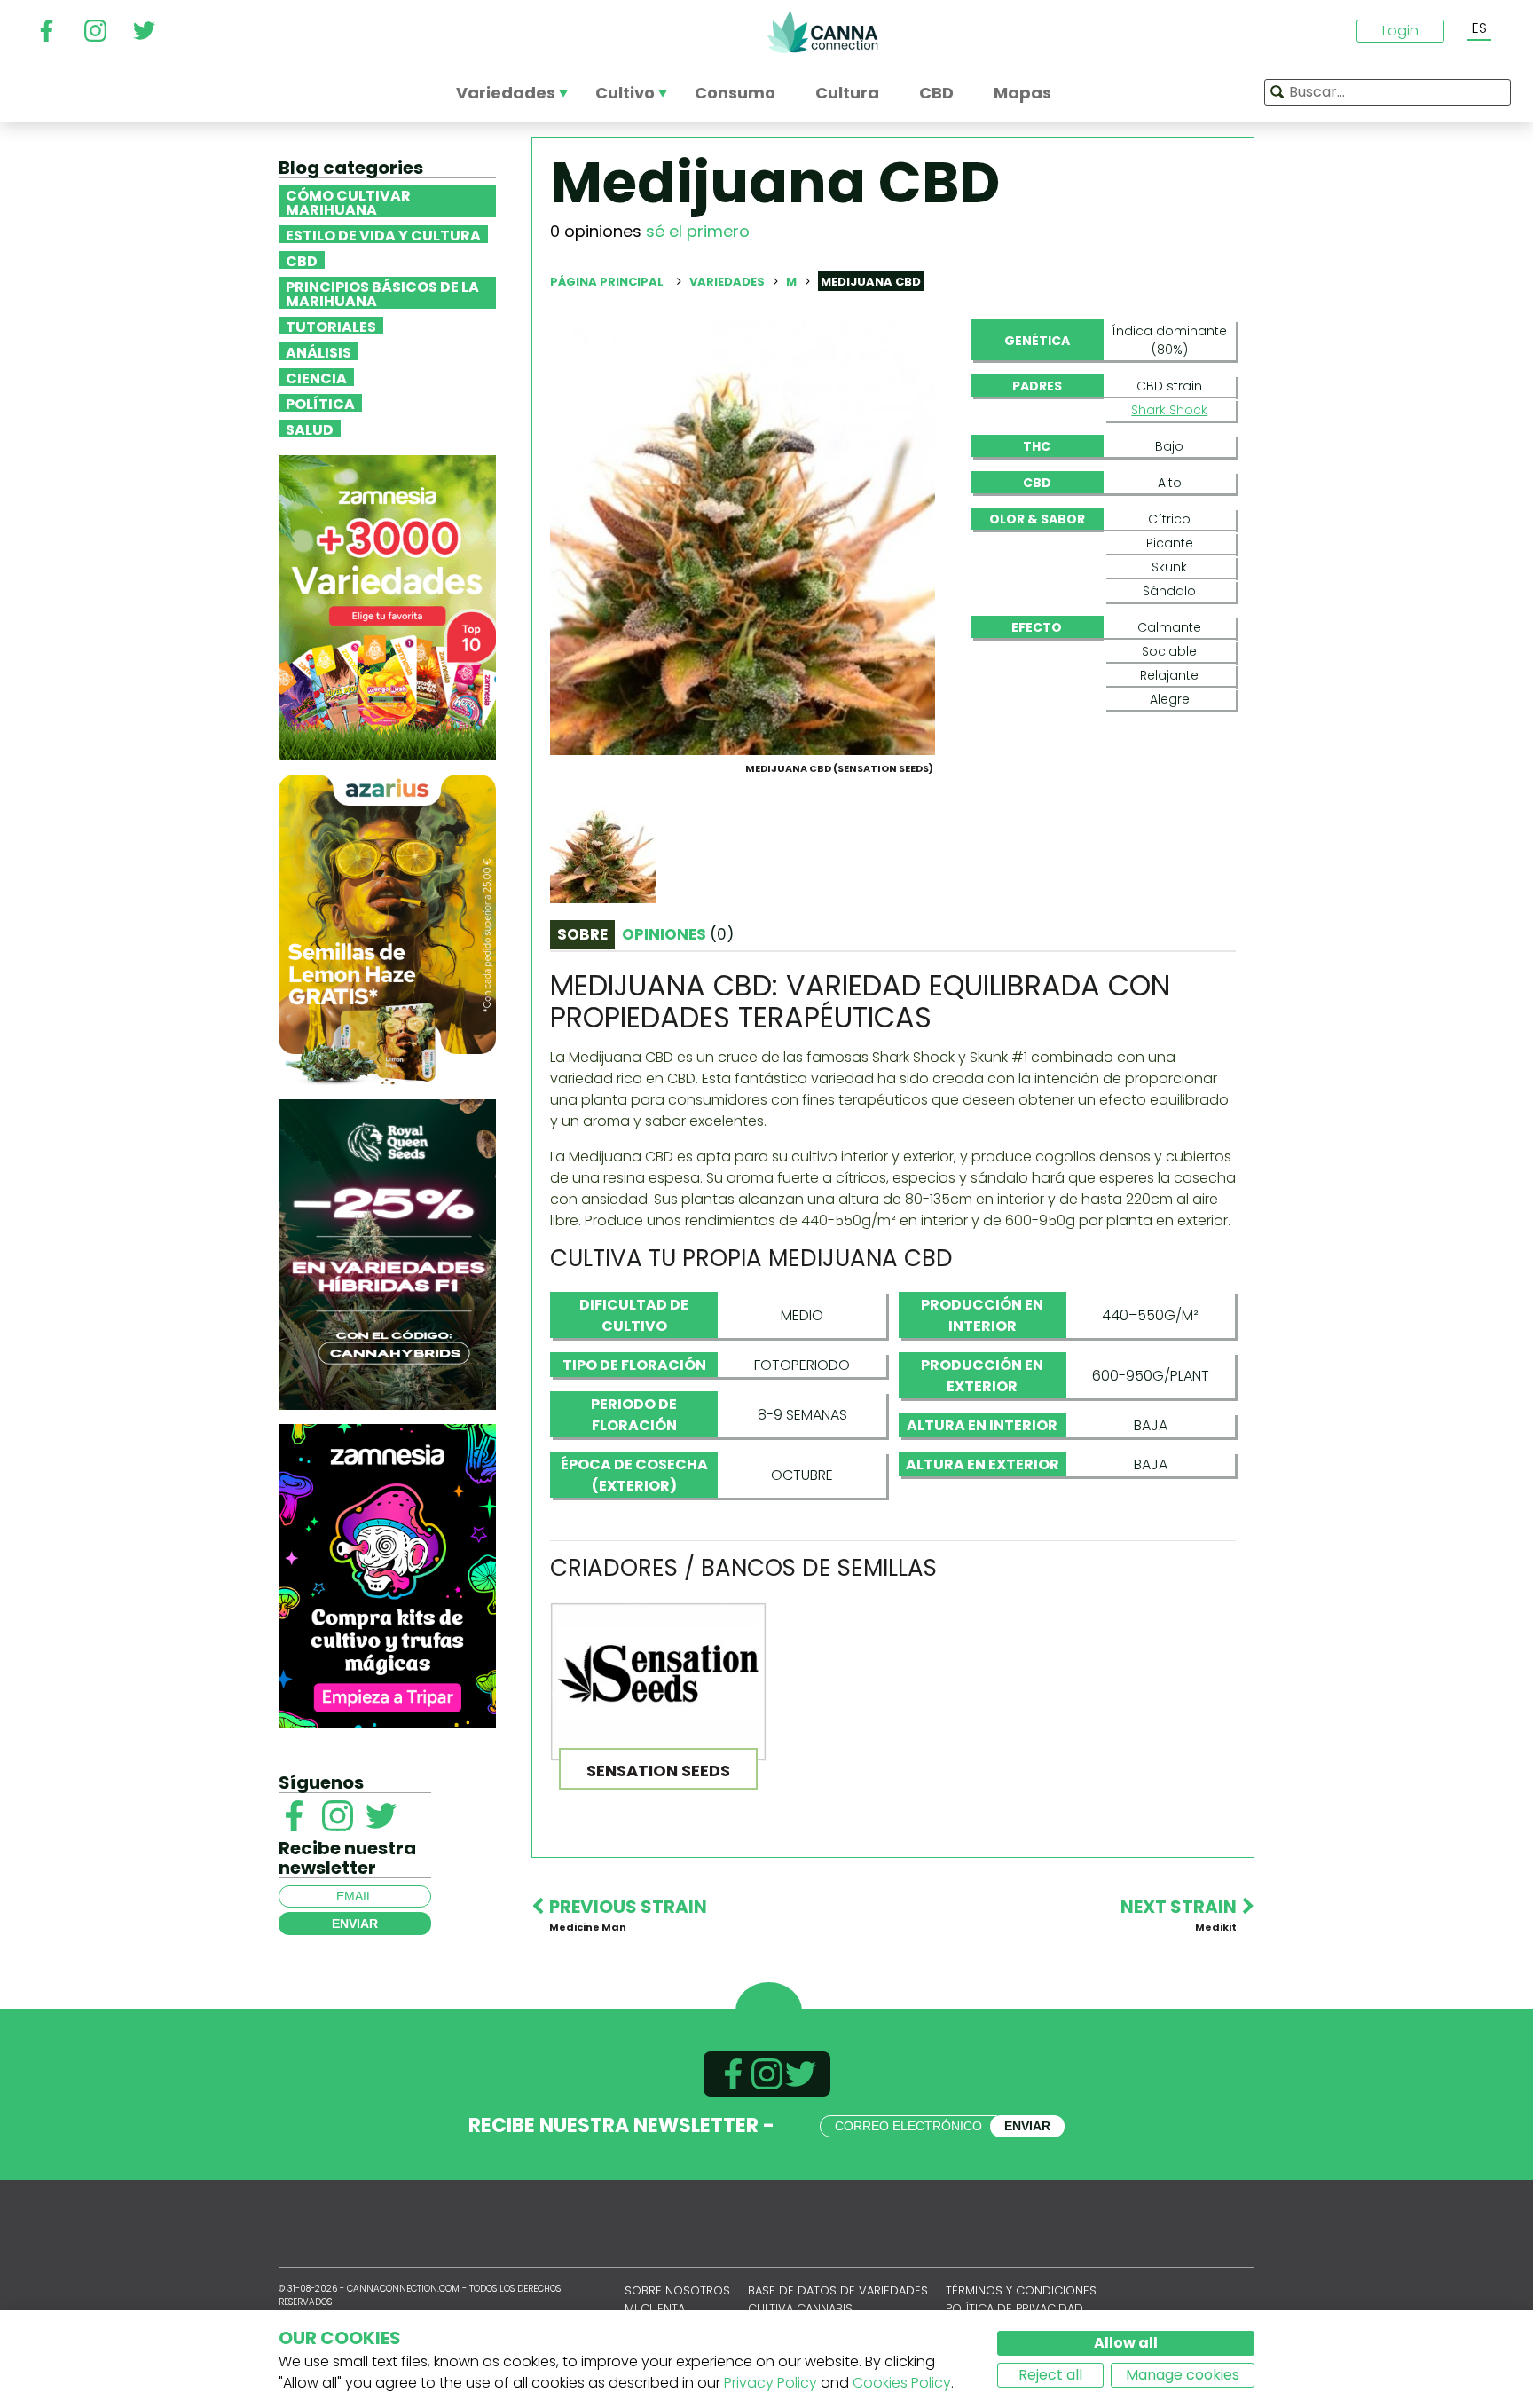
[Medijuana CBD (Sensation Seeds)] (743, 536)
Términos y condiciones (1021, 2290)
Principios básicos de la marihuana (382, 293)
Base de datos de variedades (838, 2290)
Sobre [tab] (582, 934)
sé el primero (698, 231)
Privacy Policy (770, 2383)
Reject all (1050, 2375)
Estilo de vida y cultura (383, 234)
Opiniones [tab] (678, 934)
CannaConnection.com (822, 32)
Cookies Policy (902, 2383)
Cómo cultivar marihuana (348, 201)
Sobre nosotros (677, 2290)
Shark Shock (1169, 410)
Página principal (607, 282)
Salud (310, 429)
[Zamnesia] (387, 606)
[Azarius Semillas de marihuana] (387, 929)
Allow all (1126, 2343)
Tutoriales (331, 326)
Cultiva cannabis (800, 2308)
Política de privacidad (1014, 2308)
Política (320, 403)
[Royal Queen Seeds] (387, 1253)
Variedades (728, 282)
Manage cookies (1183, 2375)
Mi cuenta (655, 2308)
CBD (302, 260)
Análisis (318, 351)
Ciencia (316, 377)
